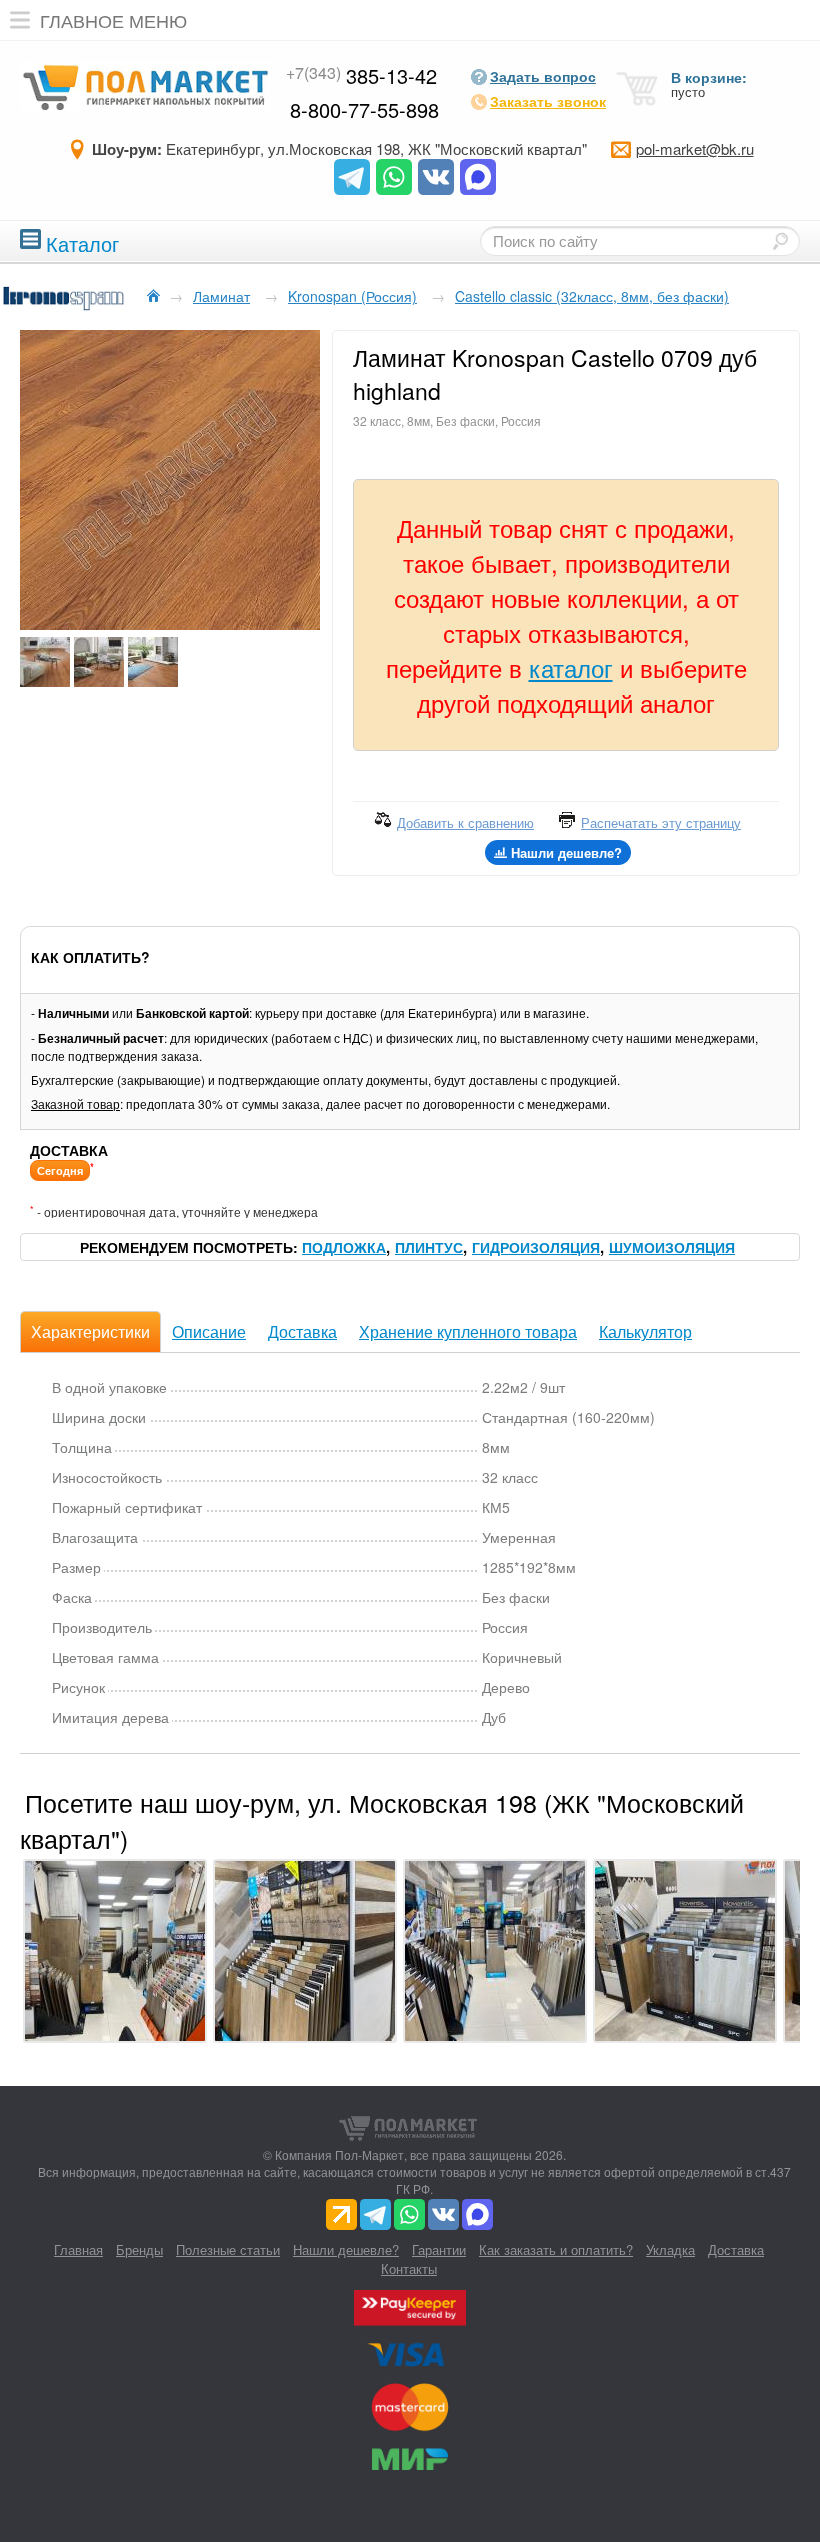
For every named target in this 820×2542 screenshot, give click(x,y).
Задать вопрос (543, 76)
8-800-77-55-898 (364, 109)
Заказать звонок (548, 101)
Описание (209, 1331)
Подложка (344, 1247)
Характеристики (90, 1331)
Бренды (139, 2249)
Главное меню (113, 20)
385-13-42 (361, 75)
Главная (78, 2249)
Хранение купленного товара (468, 1331)
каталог (571, 667)
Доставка (302, 1331)
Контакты (409, 2268)
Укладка (670, 2249)
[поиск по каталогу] (780, 241)
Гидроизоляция (536, 1247)
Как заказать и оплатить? (556, 2249)
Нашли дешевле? (346, 2249)
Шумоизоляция (672, 1247)
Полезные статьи (228, 2249)
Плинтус (429, 1247)
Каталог (82, 241)
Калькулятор (645, 1331)
